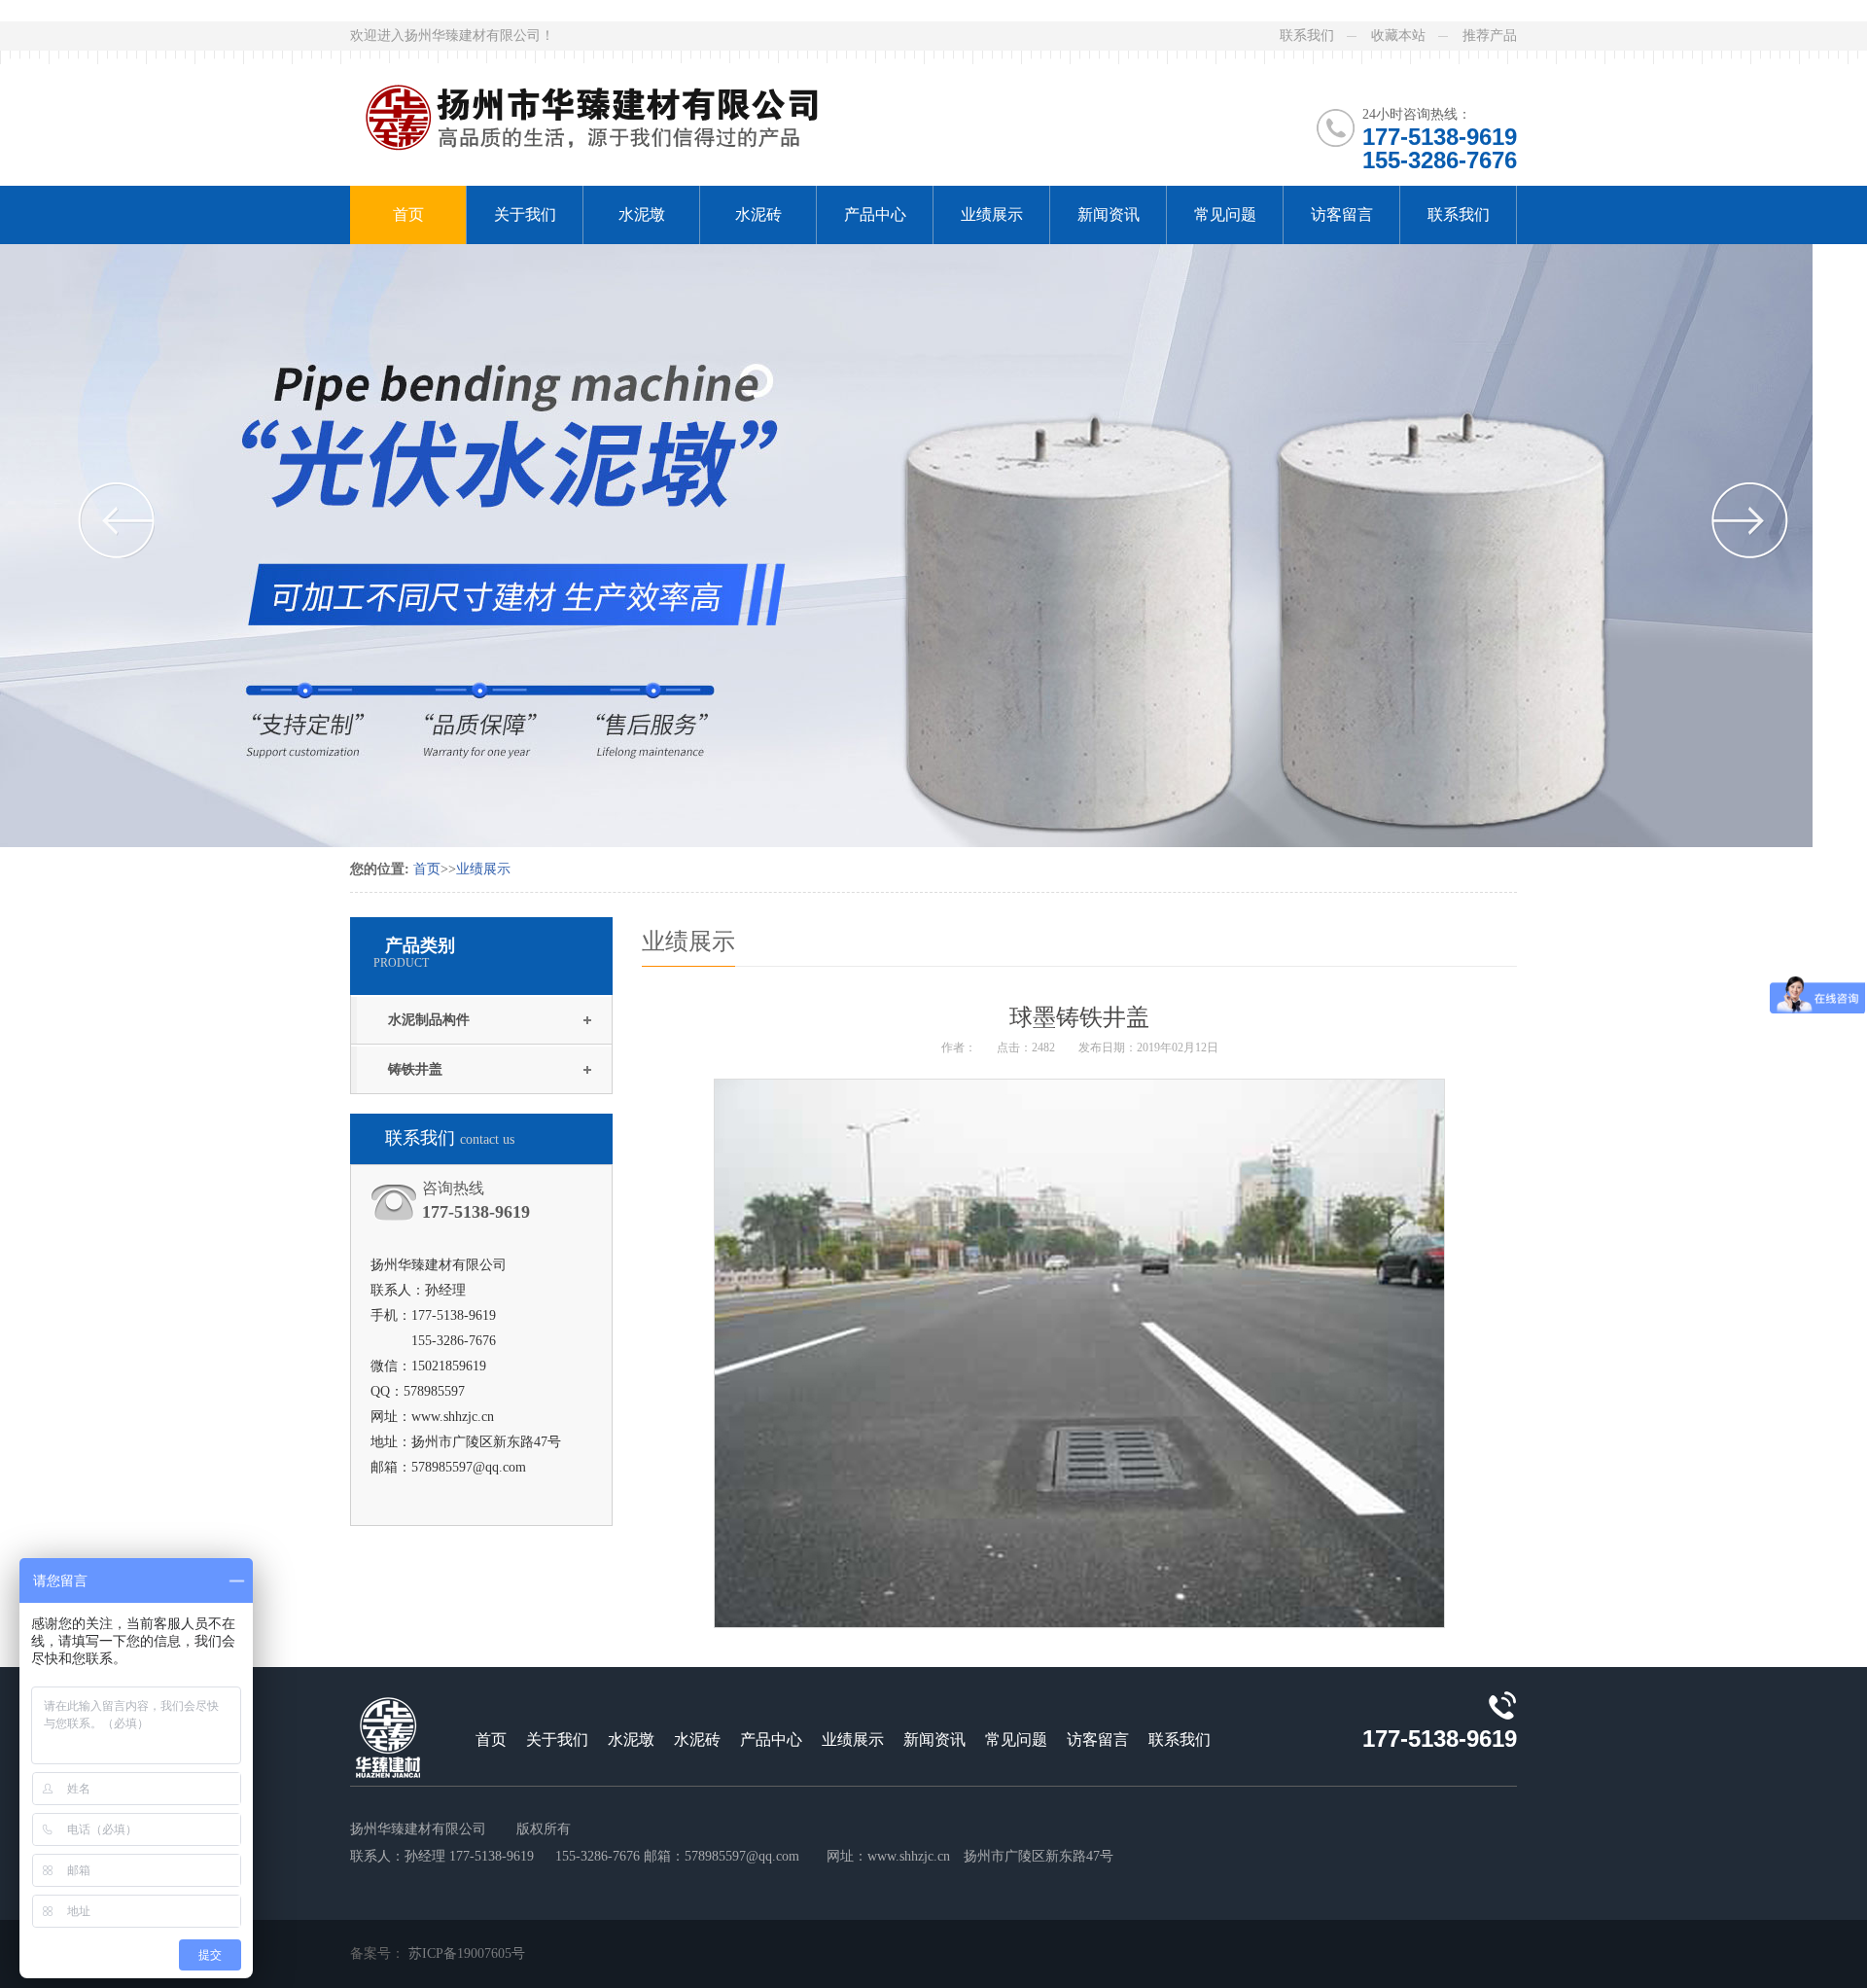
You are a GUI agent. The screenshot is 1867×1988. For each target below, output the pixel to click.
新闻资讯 (1109, 214)
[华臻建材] (620, 106)
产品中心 (875, 214)
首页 (408, 214)
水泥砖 (758, 214)
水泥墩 (642, 214)
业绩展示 (992, 214)
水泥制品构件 (429, 1020)
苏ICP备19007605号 (467, 1953)
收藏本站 (1398, 35)
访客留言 (1342, 214)
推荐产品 (1490, 35)
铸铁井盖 (415, 1069)
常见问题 (1225, 214)
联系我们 (1307, 35)
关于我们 (525, 214)
